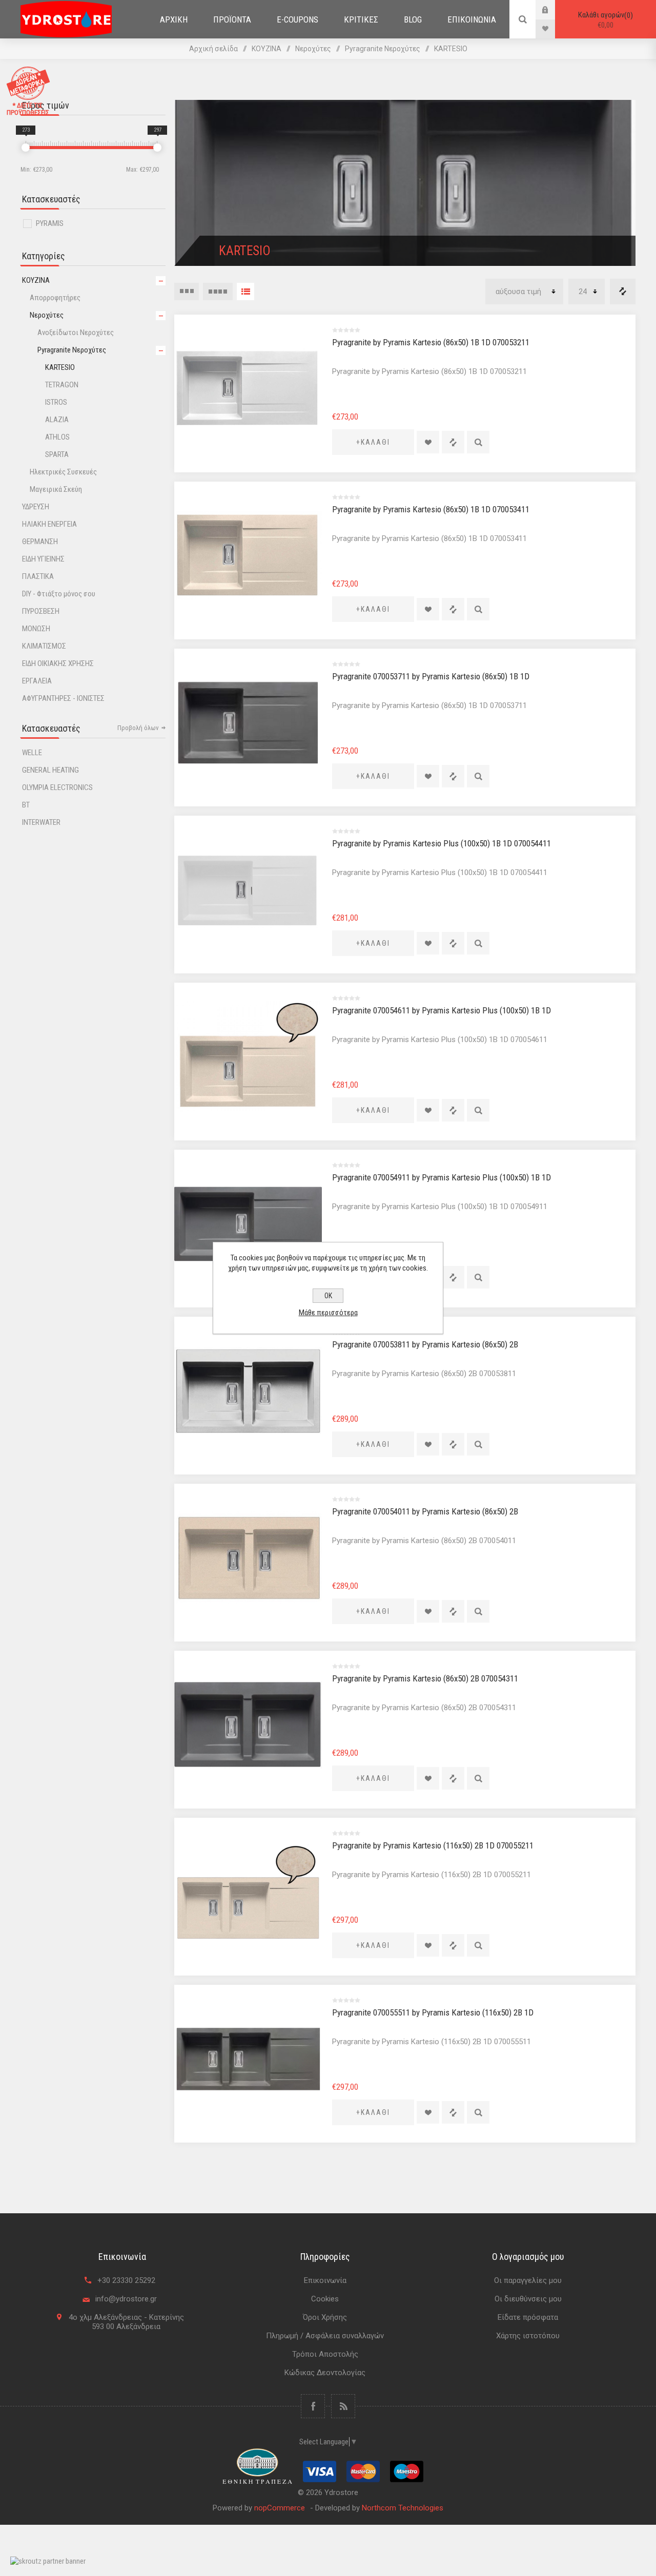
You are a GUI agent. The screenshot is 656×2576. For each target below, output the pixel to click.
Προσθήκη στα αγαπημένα (428, 442)
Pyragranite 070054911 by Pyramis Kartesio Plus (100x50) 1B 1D (442, 1177)
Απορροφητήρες (55, 298)
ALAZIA (57, 420)
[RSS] (343, 2406)
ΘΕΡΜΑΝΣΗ (40, 542)
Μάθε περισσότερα (328, 1313)
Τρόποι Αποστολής (325, 2354)
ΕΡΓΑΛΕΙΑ (37, 681)
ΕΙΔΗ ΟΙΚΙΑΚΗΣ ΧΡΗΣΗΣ (58, 663)
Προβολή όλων (138, 728)
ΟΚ (328, 1296)
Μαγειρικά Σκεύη (56, 489)
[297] (157, 148)
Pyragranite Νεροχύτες (72, 350)
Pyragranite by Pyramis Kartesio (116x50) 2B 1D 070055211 (433, 1845)
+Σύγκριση (453, 442)
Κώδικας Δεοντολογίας (325, 2373)
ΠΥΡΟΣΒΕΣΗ (41, 611)
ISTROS (56, 402)
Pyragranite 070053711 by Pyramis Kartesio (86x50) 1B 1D (431, 676)
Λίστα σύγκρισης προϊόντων (623, 292)
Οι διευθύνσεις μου (528, 2299)
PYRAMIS (50, 223)
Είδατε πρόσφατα (528, 2317)
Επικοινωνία (325, 2280)
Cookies (325, 2299)
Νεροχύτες (47, 315)
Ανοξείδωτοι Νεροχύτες (76, 333)
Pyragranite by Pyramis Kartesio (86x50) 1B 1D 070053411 (431, 509)
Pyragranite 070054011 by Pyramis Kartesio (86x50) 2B (425, 1511)
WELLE (32, 753)
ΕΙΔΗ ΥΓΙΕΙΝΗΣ (43, 559)
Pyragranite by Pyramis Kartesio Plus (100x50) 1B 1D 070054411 (442, 843)
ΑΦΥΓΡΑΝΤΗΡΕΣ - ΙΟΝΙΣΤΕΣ (63, 698)
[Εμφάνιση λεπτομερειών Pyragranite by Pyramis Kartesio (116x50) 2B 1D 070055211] (248, 1892)
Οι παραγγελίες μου (528, 2280)
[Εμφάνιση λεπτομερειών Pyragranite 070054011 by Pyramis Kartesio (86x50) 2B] (248, 1557)
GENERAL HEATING (50, 770)
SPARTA (57, 454)
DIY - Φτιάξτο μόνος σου (59, 594)
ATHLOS (57, 437)
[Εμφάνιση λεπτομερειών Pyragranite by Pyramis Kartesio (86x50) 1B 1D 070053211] (248, 388)
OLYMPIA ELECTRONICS (57, 787)
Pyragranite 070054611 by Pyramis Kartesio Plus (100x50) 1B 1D (442, 1010)
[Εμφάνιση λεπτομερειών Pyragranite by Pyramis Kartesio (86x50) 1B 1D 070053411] (248, 555)
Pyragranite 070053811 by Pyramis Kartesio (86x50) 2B (425, 1344)
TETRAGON (62, 385)
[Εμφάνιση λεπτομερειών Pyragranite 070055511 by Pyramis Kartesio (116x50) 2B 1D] (248, 2059)
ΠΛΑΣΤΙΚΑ (38, 576)
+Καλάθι (373, 442)
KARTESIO (60, 367)
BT (26, 805)
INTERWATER (41, 822)
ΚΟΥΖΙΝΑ (36, 280)
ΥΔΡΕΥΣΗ (36, 507)
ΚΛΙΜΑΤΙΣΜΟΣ (44, 646)
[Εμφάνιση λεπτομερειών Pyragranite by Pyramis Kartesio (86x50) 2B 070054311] (248, 1725)
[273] (26, 148)
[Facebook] (313, 2406)
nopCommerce (280, 2508)
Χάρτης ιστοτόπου (528, 2336)
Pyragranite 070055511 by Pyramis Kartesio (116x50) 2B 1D (433, 2012)
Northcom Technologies (403, 2508)
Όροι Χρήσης (325, 2317)
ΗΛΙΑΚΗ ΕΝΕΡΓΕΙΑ (49, 524)
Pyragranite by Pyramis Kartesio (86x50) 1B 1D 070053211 (431, 342)
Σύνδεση (553, 9)
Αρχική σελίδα (213, 49)
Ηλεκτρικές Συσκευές (63, 472)
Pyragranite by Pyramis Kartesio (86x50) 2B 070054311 (425, 1678)
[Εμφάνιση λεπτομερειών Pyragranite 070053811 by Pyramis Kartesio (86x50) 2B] (248, 1390)
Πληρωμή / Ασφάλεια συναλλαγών (325, 2336)
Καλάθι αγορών (604, 20)
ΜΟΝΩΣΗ (36, 629)
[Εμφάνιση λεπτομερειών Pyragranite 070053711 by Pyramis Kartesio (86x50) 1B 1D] (248, 722)
